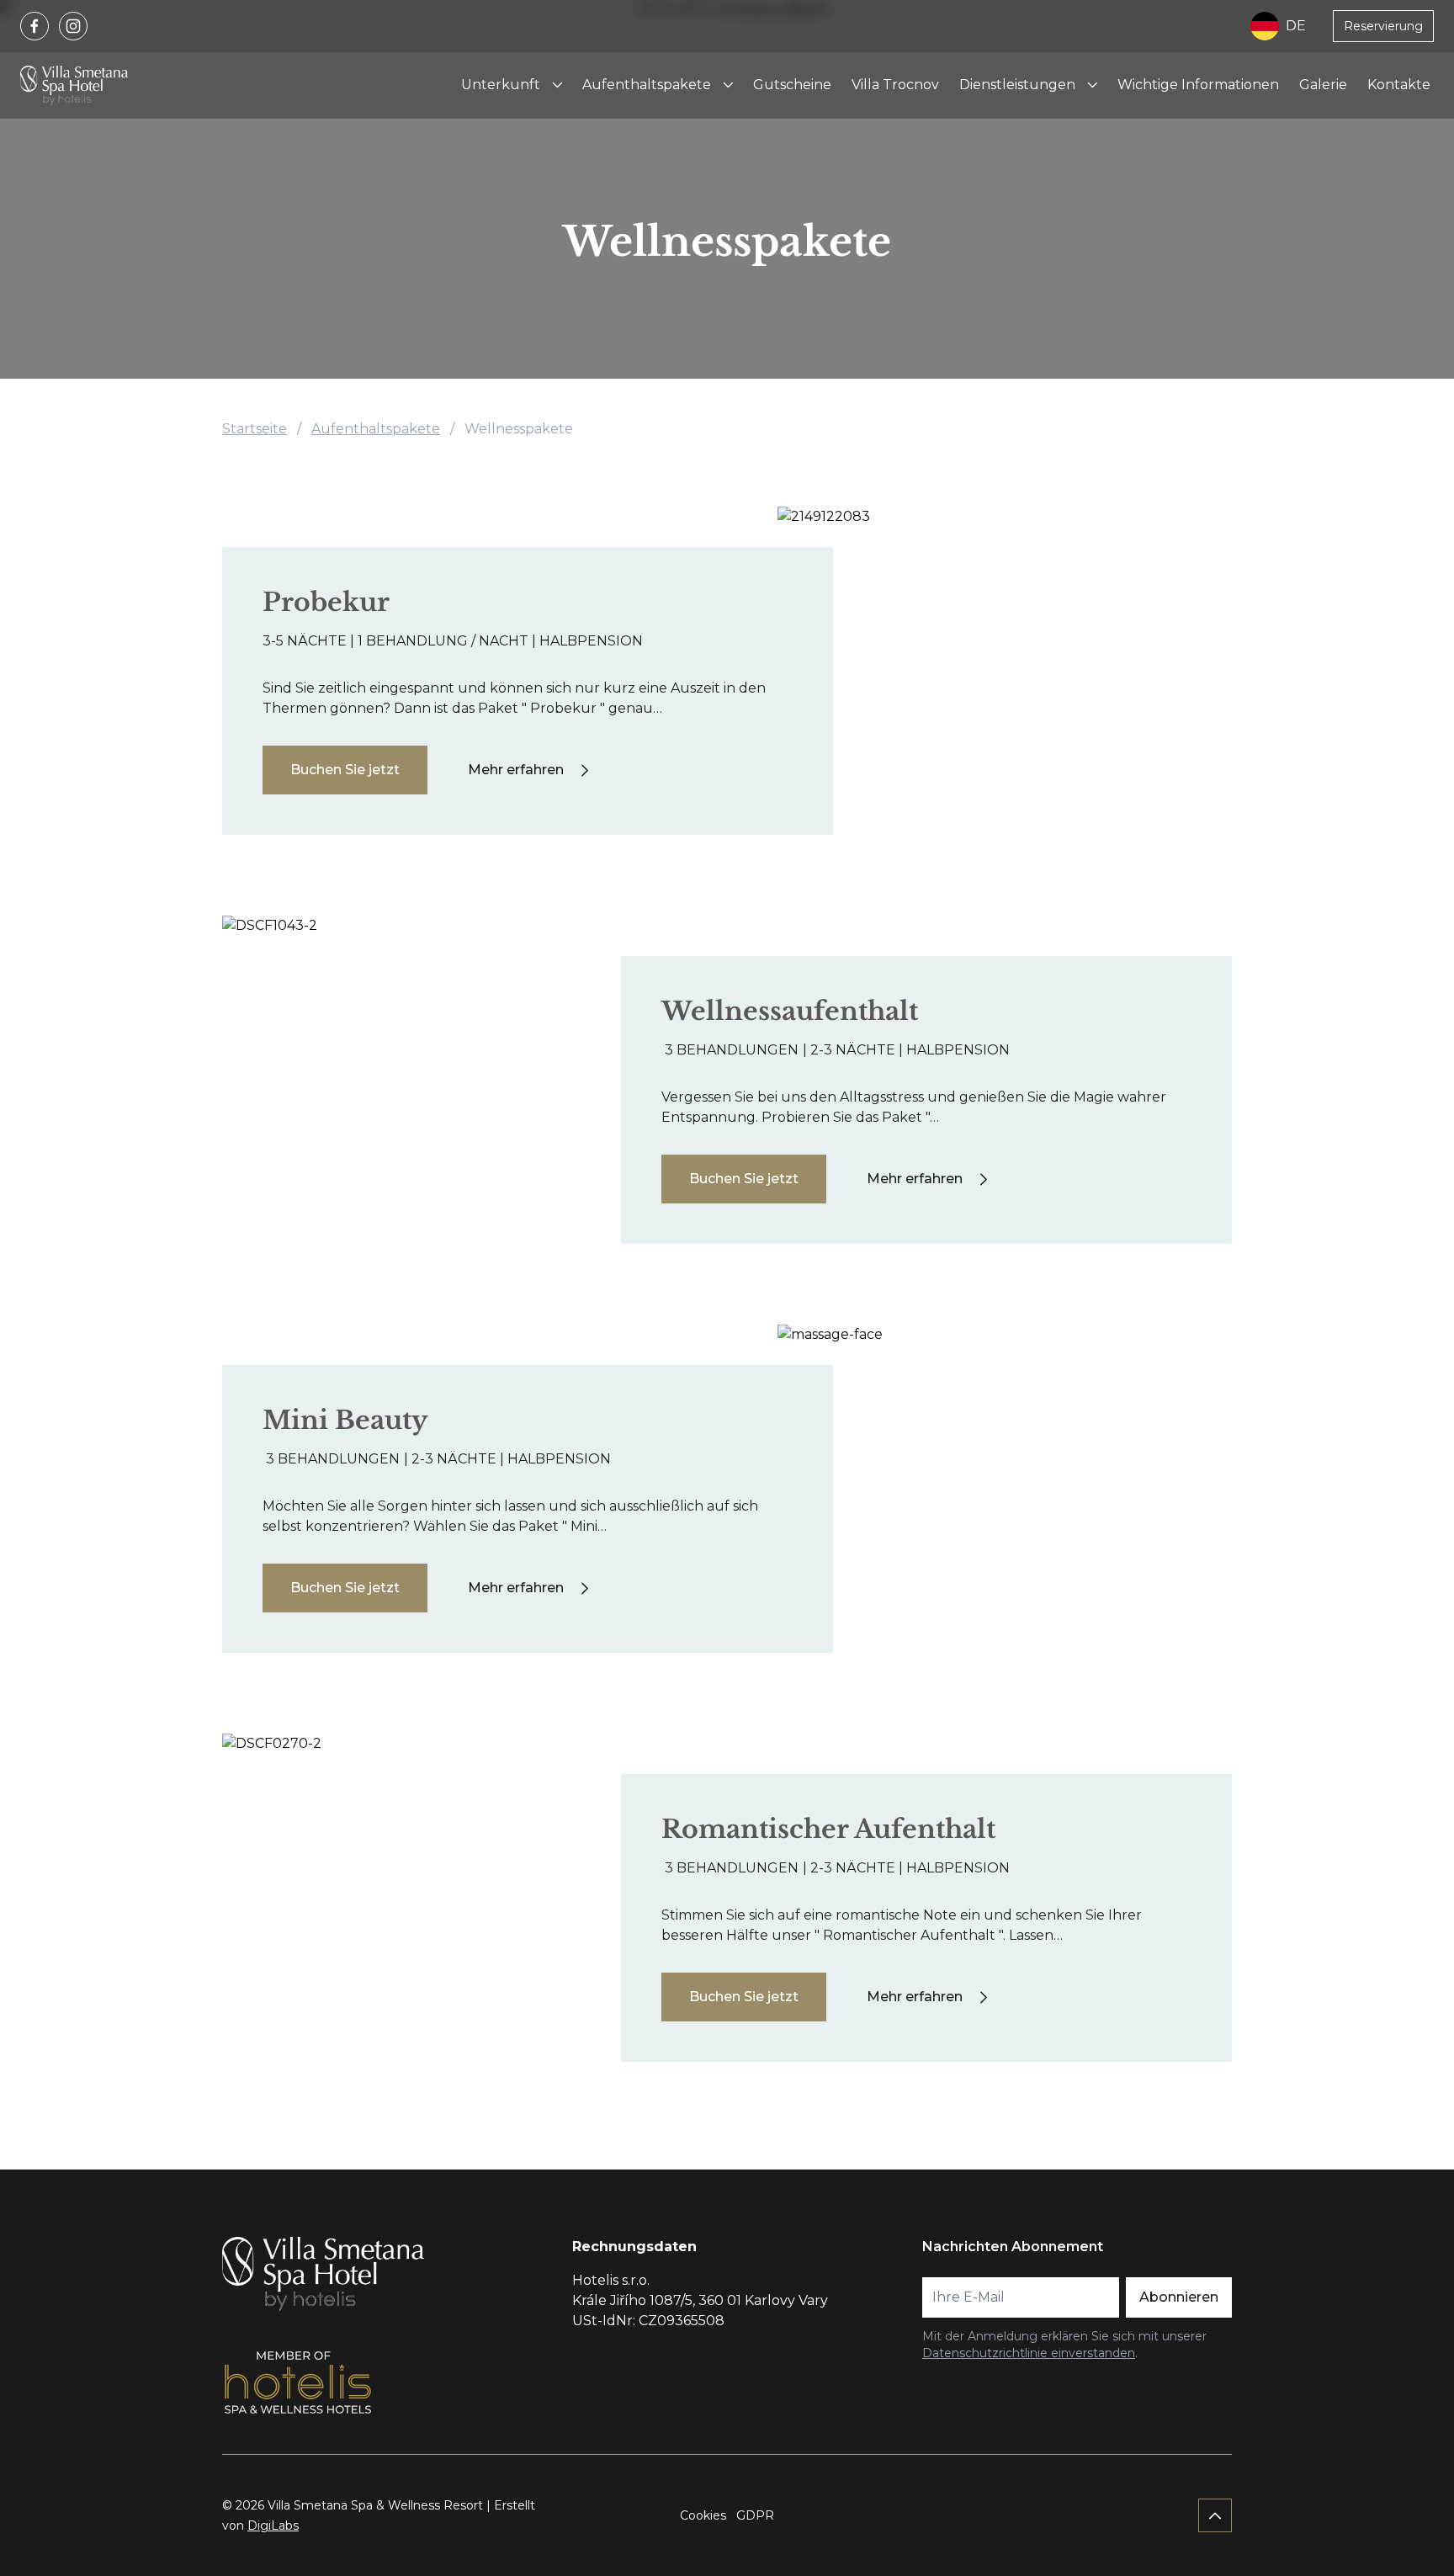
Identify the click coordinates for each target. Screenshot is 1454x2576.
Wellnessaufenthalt (790, 1011)
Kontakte (1399, 85)
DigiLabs (273, 2526)
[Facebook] (34, 26)
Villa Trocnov (895, 85)
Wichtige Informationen (1198, 85)
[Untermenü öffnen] (557, 85)
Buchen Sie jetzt (345, 770)
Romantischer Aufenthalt (828, 1829)
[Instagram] (73, 26)
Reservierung (1383, 26)
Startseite (255, 429)
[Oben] (1215, 2515)
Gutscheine (792, 85)
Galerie (1323, 85)
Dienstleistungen (1017, 85)
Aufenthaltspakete (647, 85)
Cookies (703, 2515)
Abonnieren (1179, 2297)
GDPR (755, 2515)
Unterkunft (501, 85)
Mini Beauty (345, 1420)
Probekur (326, 602)
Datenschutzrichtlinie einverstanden (1029, 2353)
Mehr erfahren (516, 770)
